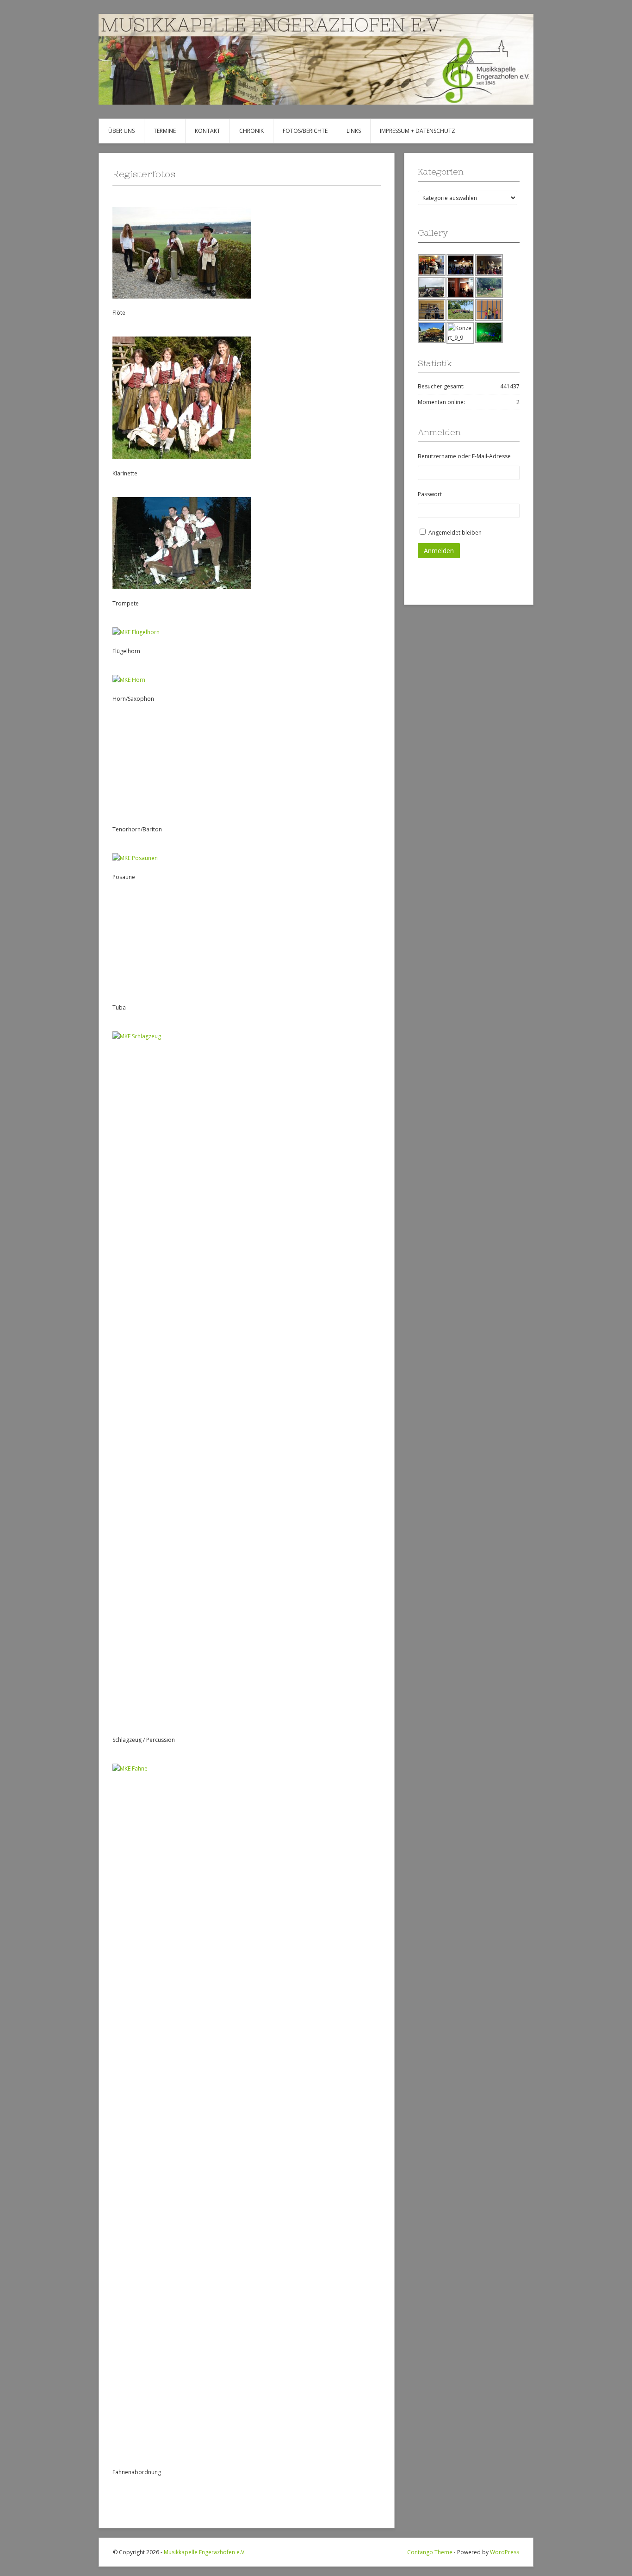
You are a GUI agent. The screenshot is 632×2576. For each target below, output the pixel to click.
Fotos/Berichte (305, 131)
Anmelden (439, 551)
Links (354, 131)
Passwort (430, 494)
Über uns (121, 131)
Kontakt (208, 131)
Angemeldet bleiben (455, 533)
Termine (165, 131)
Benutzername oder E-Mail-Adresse (464, 456)
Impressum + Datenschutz (418, 131)
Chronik (251, 131)
